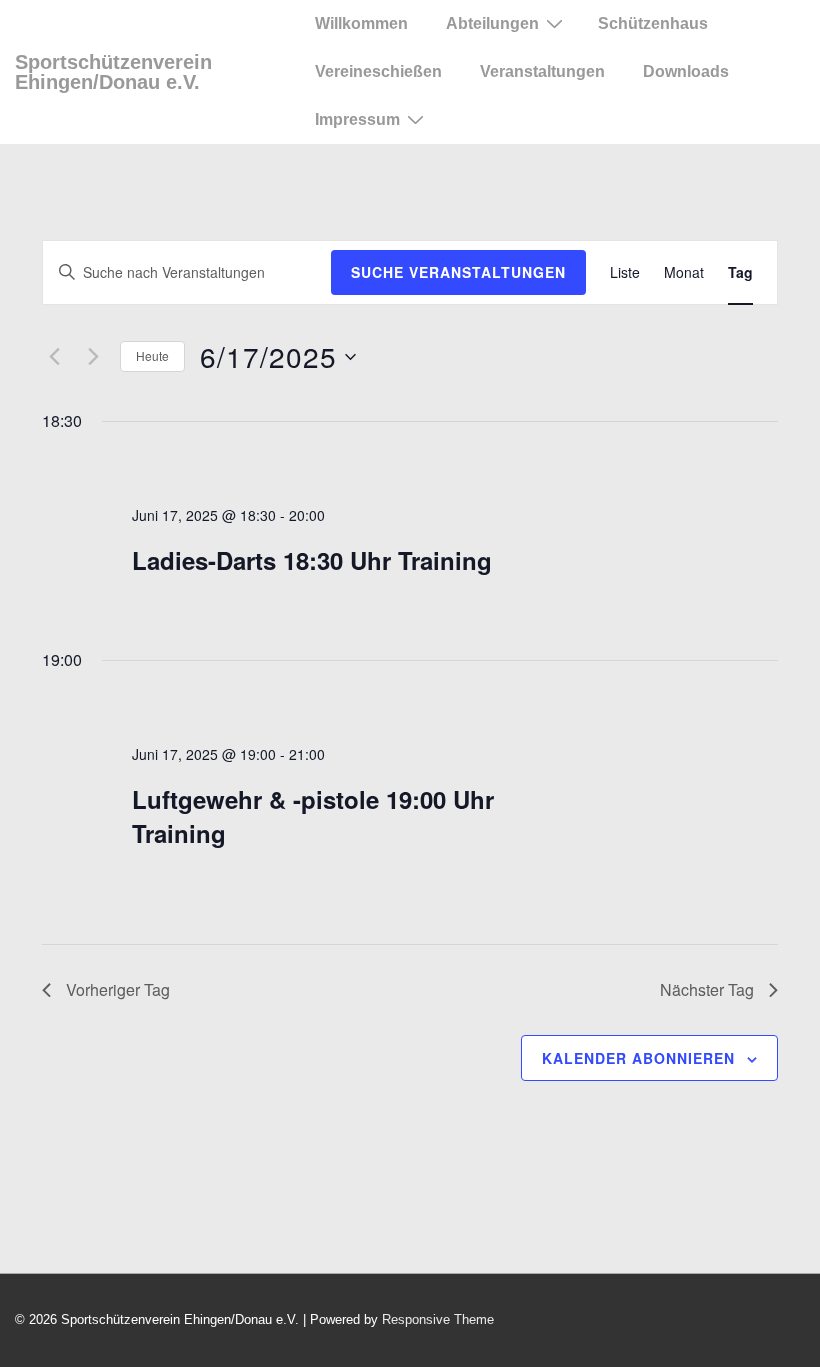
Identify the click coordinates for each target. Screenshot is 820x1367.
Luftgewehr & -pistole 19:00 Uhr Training (313, 816)
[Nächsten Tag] (93, 357)
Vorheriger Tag (118, 989)
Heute (152, 355)
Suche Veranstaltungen (458, 272)
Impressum (357, 119)
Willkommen (361, 23)
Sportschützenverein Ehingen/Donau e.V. (113, 72)
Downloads (686, 71)
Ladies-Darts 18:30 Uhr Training (312, 560)
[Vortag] (54, 357)
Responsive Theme (438, 1319)
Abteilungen (492, 23)
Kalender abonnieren (638, 1058)
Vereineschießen (378, 71)
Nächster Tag (707, 989)
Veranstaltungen (542, 71)
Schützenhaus (653, 23)
